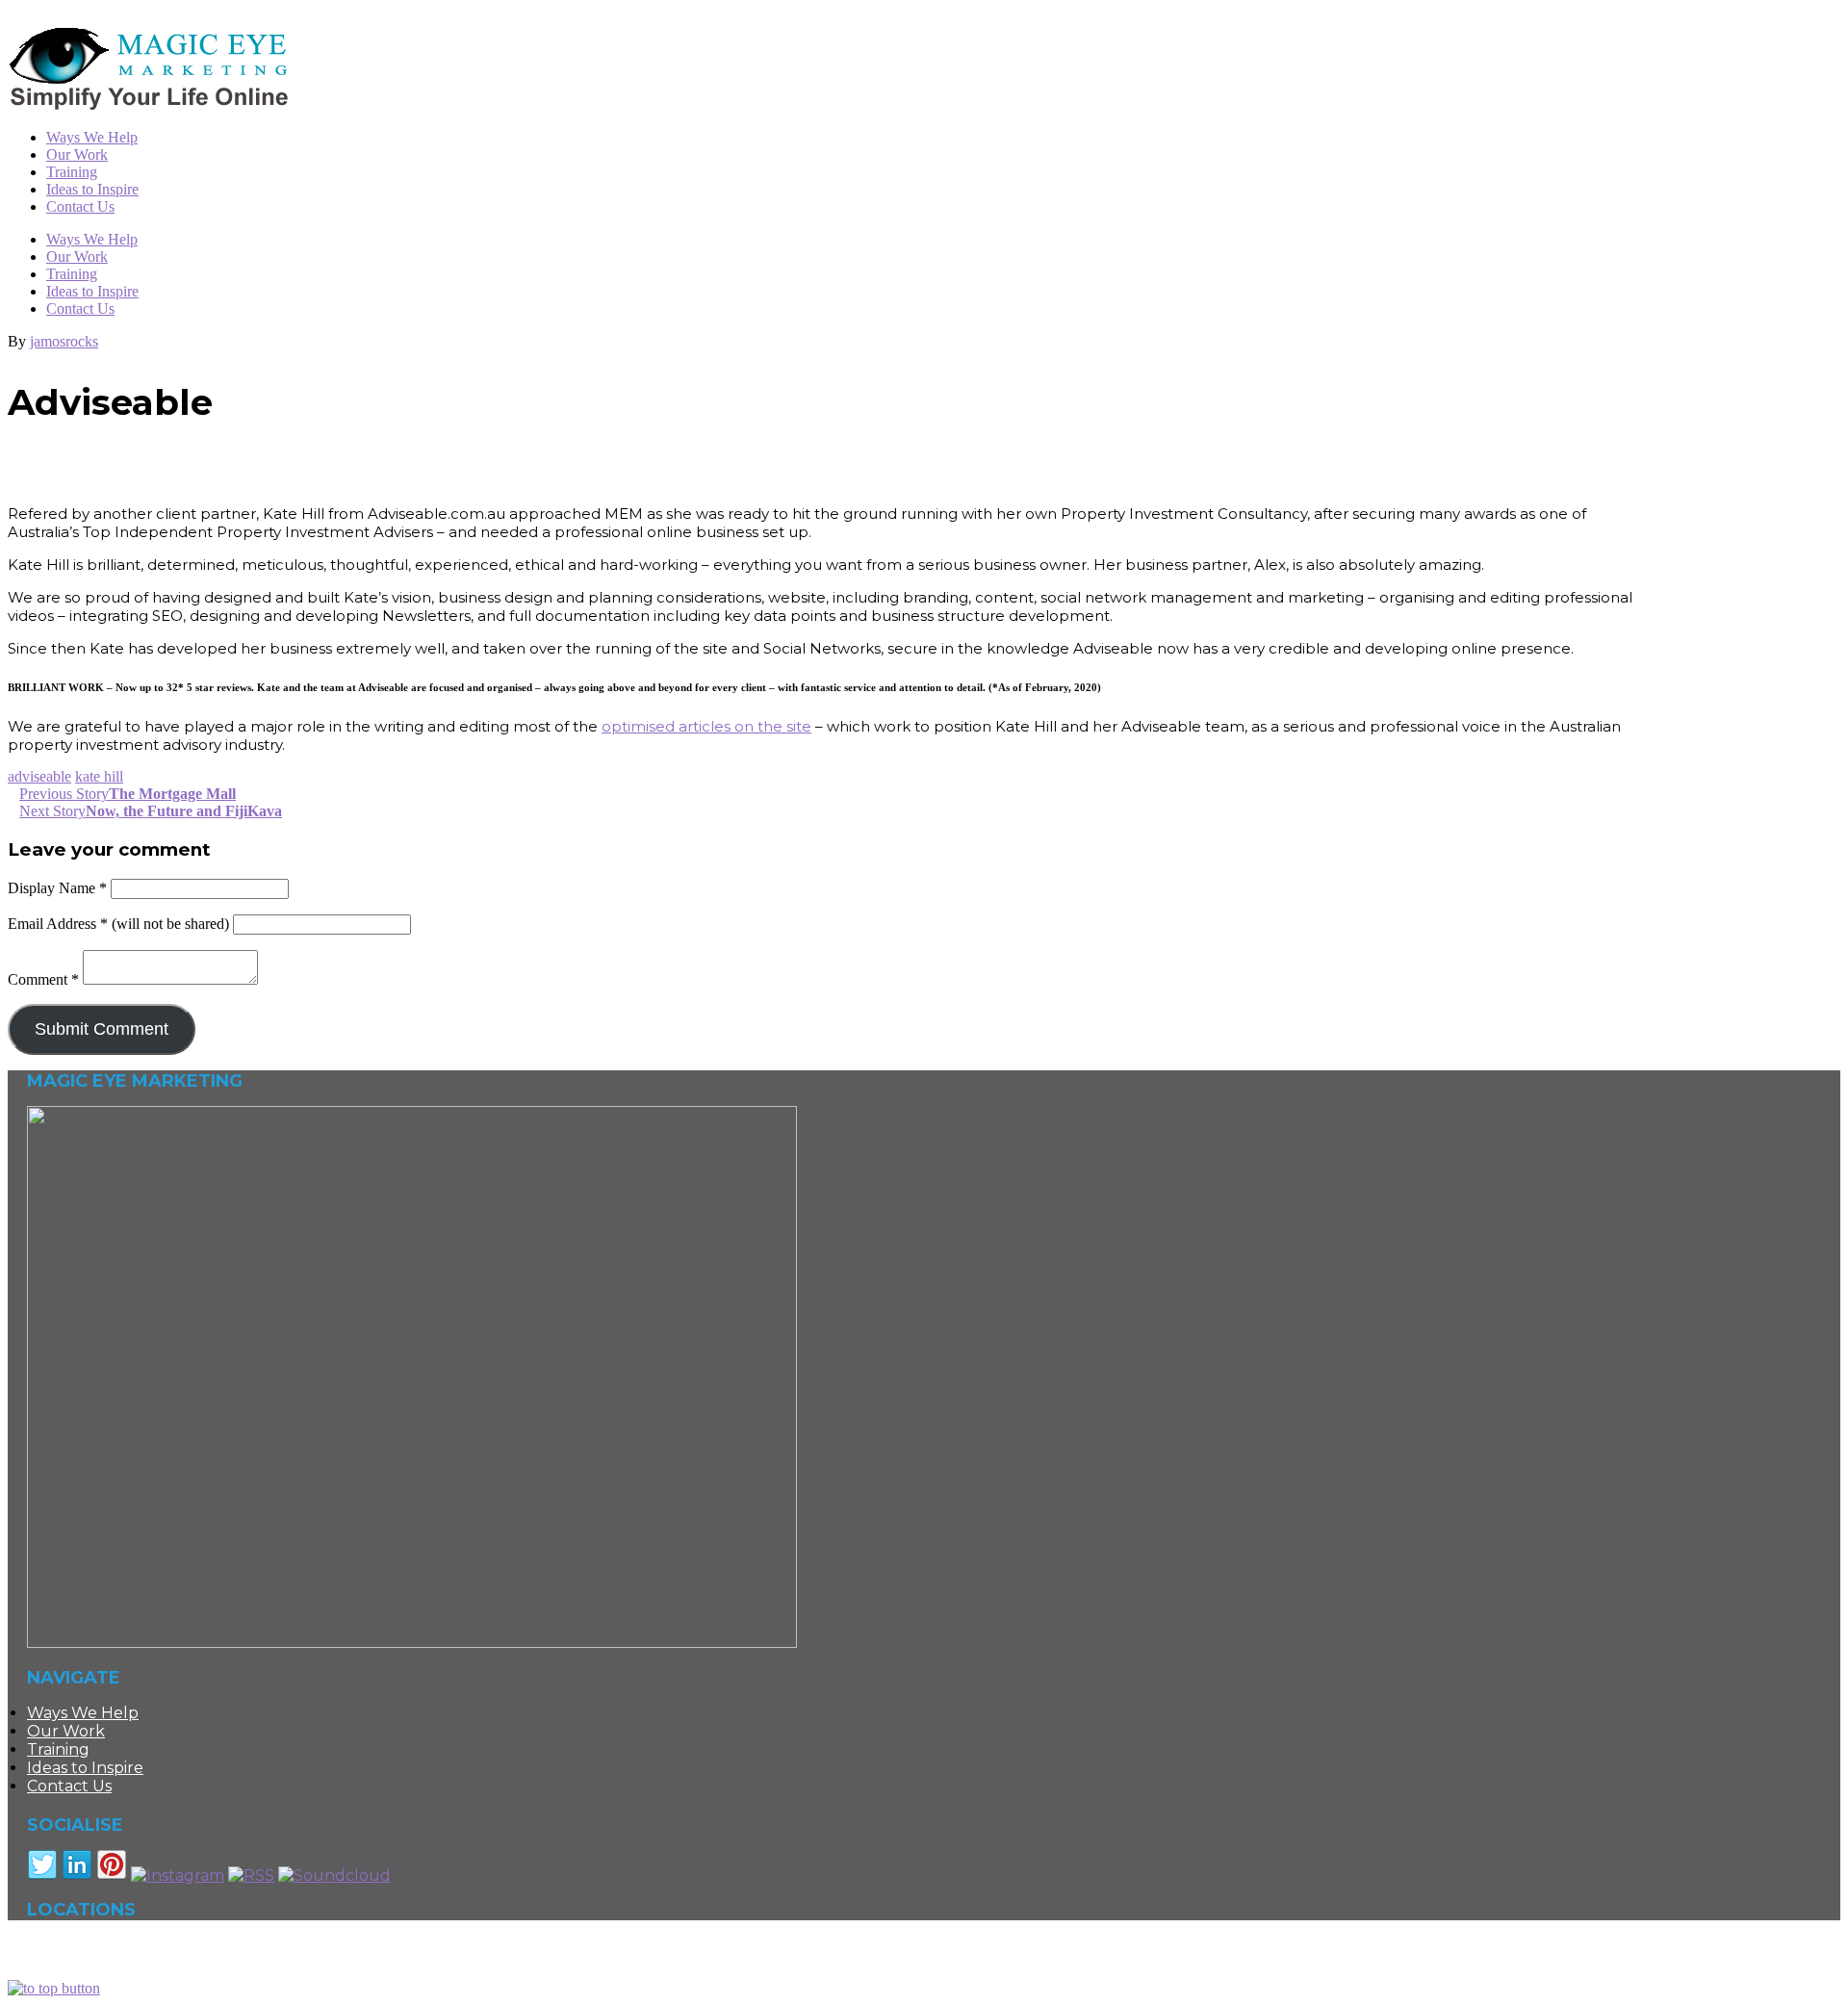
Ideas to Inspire (92, 291)
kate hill (99, 776)
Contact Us (80, 308)
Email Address (58, 924)
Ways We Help (92, 239)
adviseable (39, 776)
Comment (43, 979)
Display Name (57, 888)
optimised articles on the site (706, 726)
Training (72, 274)
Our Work (77, 257)
